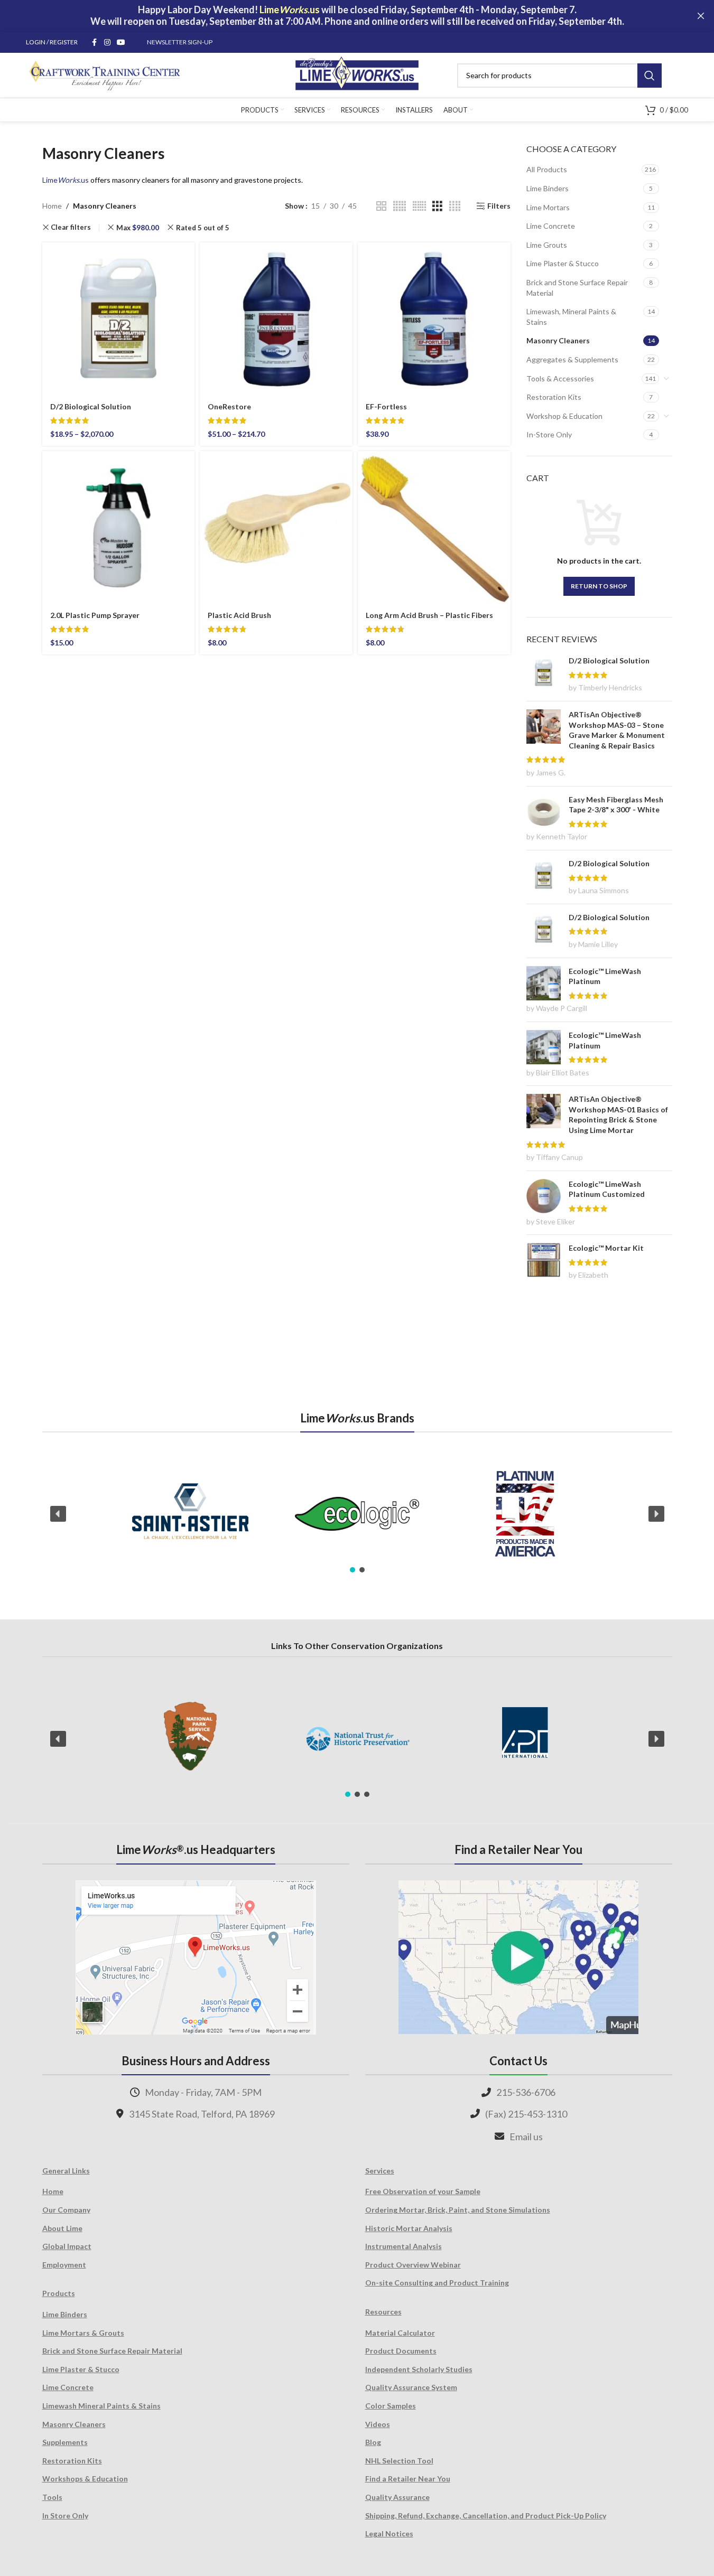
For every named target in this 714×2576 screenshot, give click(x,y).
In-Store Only (549, 434)
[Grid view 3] (437, 206)
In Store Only (65, 2516)
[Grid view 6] (419, 206)
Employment (64, 2265)
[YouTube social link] (121, 43)
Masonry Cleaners (558, 340)
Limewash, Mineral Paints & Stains (571, 317)
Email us (526, 2137)
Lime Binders (548, 188)
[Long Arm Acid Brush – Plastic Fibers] (434, 527)
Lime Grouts (547, 245)
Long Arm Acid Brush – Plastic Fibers (429, 615)
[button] (58, 1514)
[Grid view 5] (400, 206)
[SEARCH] (650, 76)
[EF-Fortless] (434, 319)
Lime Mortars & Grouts (83, 2333)
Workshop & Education (564, 416)
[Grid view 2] (381, 206)
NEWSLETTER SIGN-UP (180, 42)
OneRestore (229, 406)
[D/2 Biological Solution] (119, 319)
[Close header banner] (701, 16)
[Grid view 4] (455, 206)
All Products (547, 169)
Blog (373, 2442)
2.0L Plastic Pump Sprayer (95, 615)
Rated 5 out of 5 (203, 228)
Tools (52, 2497)
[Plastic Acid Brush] (276, 527)
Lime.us (66, 180)
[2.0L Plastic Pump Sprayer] (119, 527)
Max (138, 228)
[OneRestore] (276, 319)
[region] (357, 1514)
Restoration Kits (554, 397)
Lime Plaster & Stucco (563, 263)
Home (52, 206)
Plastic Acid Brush (239, 615)
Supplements (65, 2442)
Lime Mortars (548, 207)
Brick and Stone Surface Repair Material (577, 288)
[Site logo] (357, 74)
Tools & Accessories (560, 378)
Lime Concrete (551, 226)
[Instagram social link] (107, 43)
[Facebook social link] (95, 43)
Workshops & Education (85, 2479)
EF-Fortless (386, 406)
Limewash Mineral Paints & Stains (101, 2406)
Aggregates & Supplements (572, 359)
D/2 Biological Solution (91, 406)
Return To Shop (599, 586)
